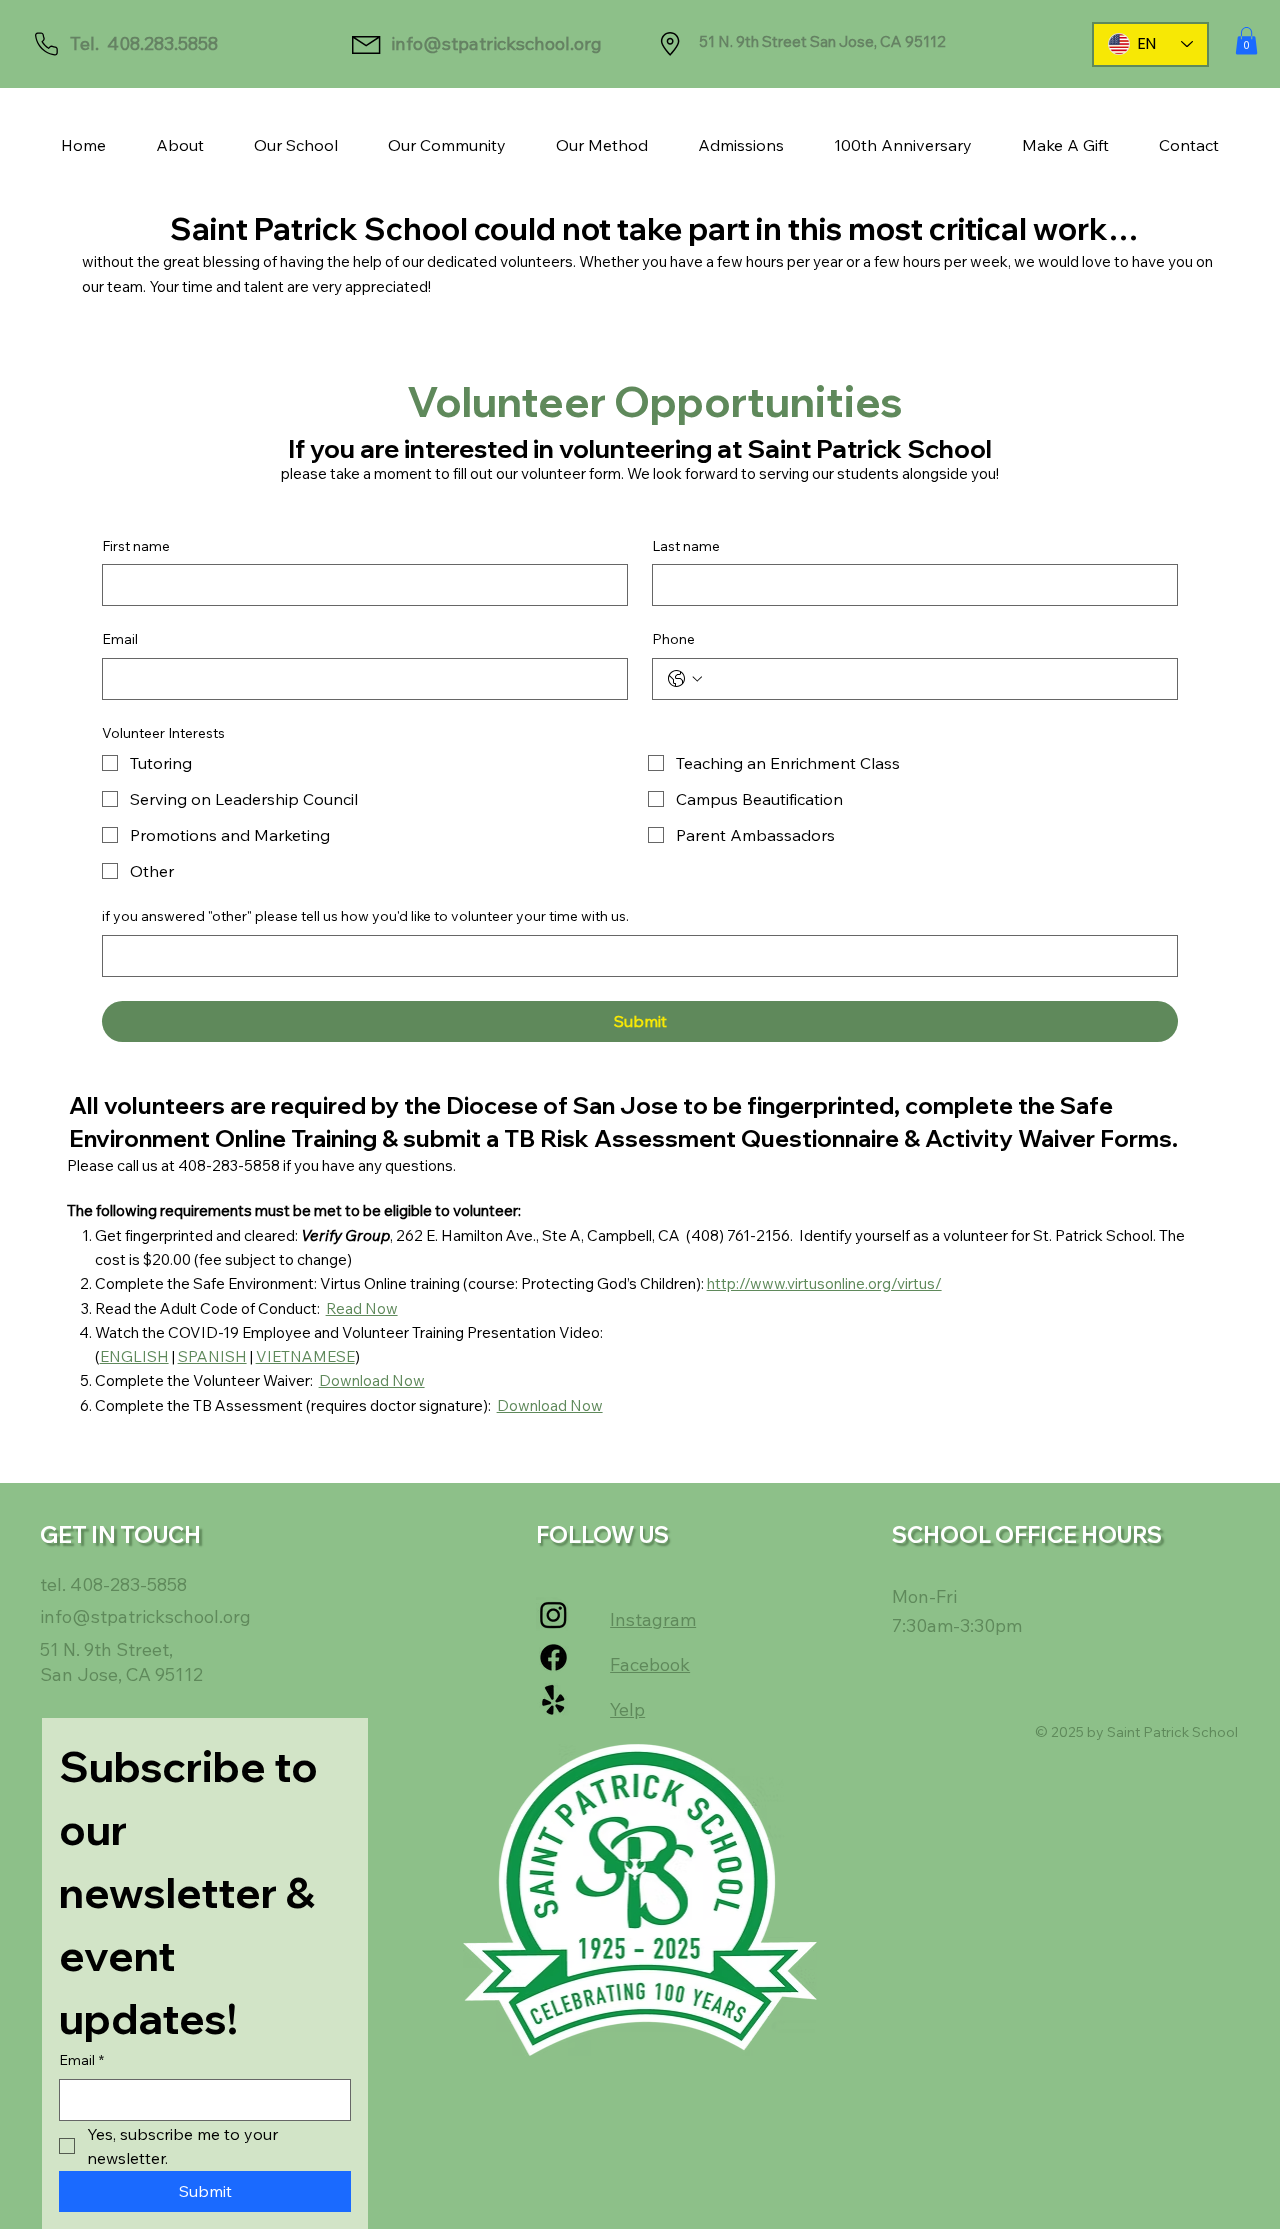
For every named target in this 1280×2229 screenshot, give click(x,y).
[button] (1246, 40)
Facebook (650, 1664)
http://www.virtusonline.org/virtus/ (824, 1283)
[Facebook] (553, 1657)
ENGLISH (134, 1356)
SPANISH (212, 1356)
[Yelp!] (553, 1700)
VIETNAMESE (305, 1356)
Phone (673, 639)
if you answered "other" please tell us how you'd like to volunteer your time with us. (365, 916)
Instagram (653, 1619)
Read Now (362, 1308)
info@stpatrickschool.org (496, 43)
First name (136, 546)
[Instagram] (553, 1614)
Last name (686, 546)
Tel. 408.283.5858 (144, 43)
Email (120, 639)
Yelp (627, 1709)
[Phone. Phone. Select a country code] (685, 679)
